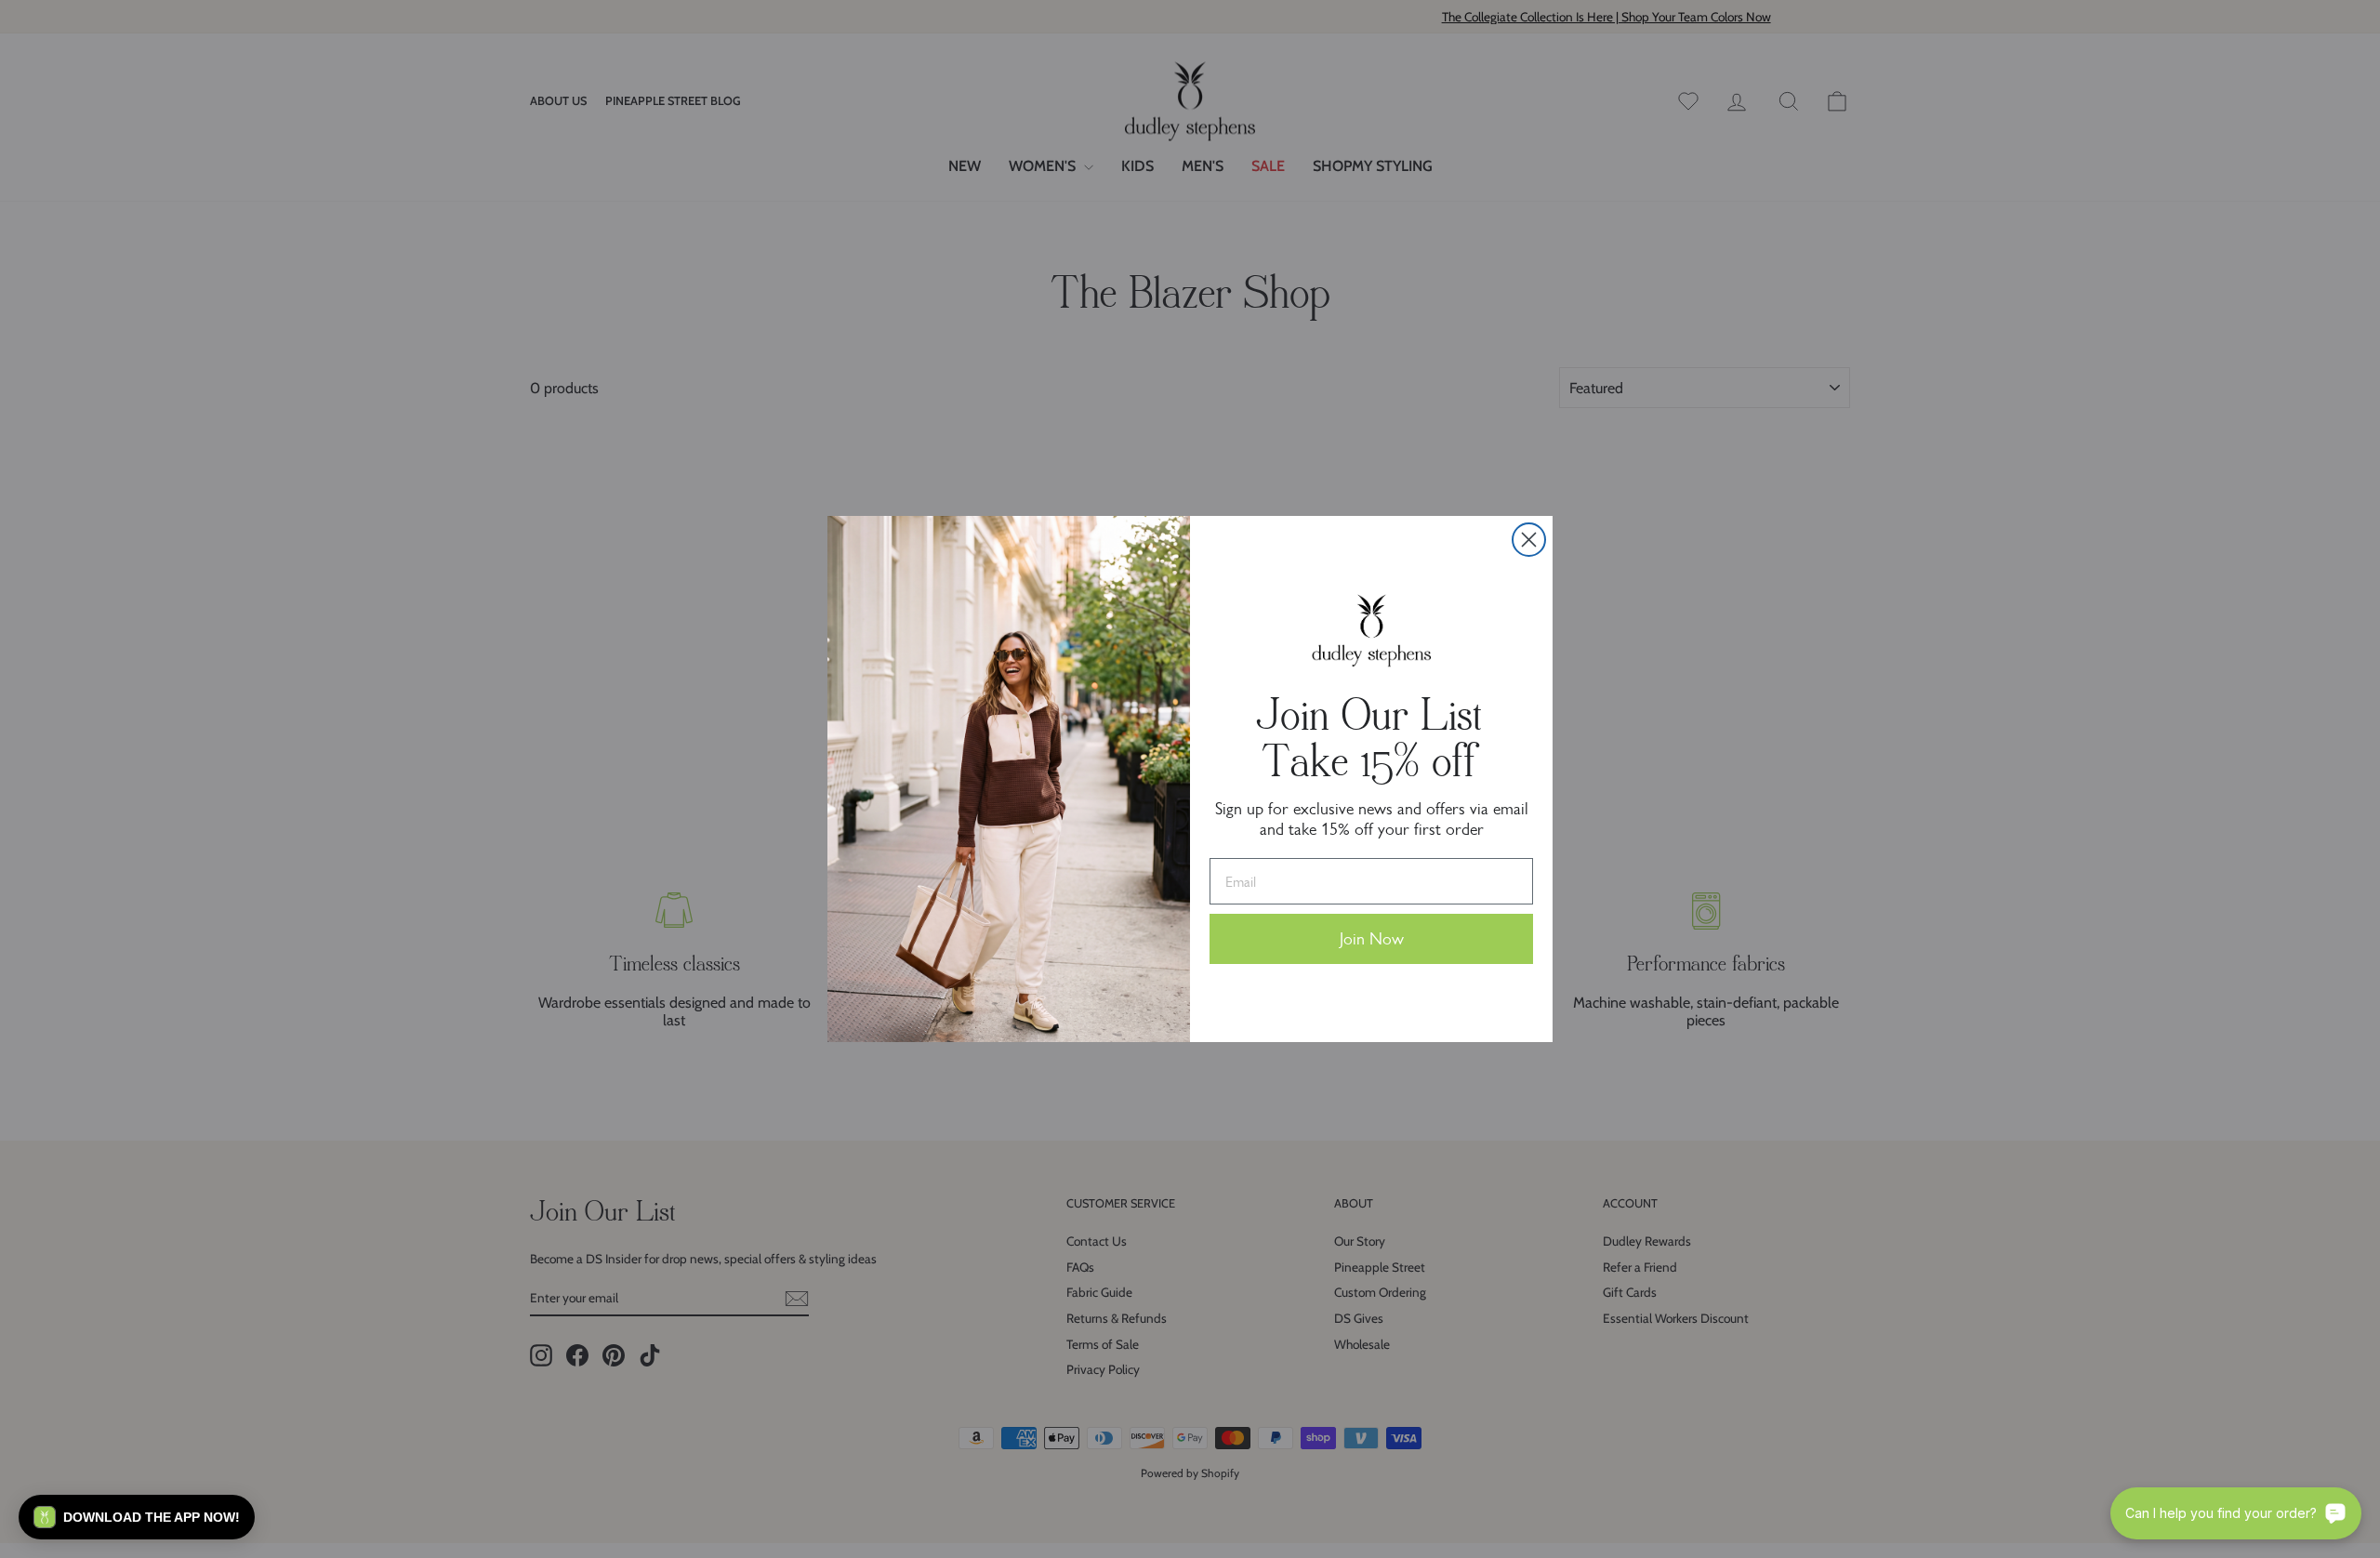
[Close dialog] (1529, 540)
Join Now (1372, 939)
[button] (137, 1517)
